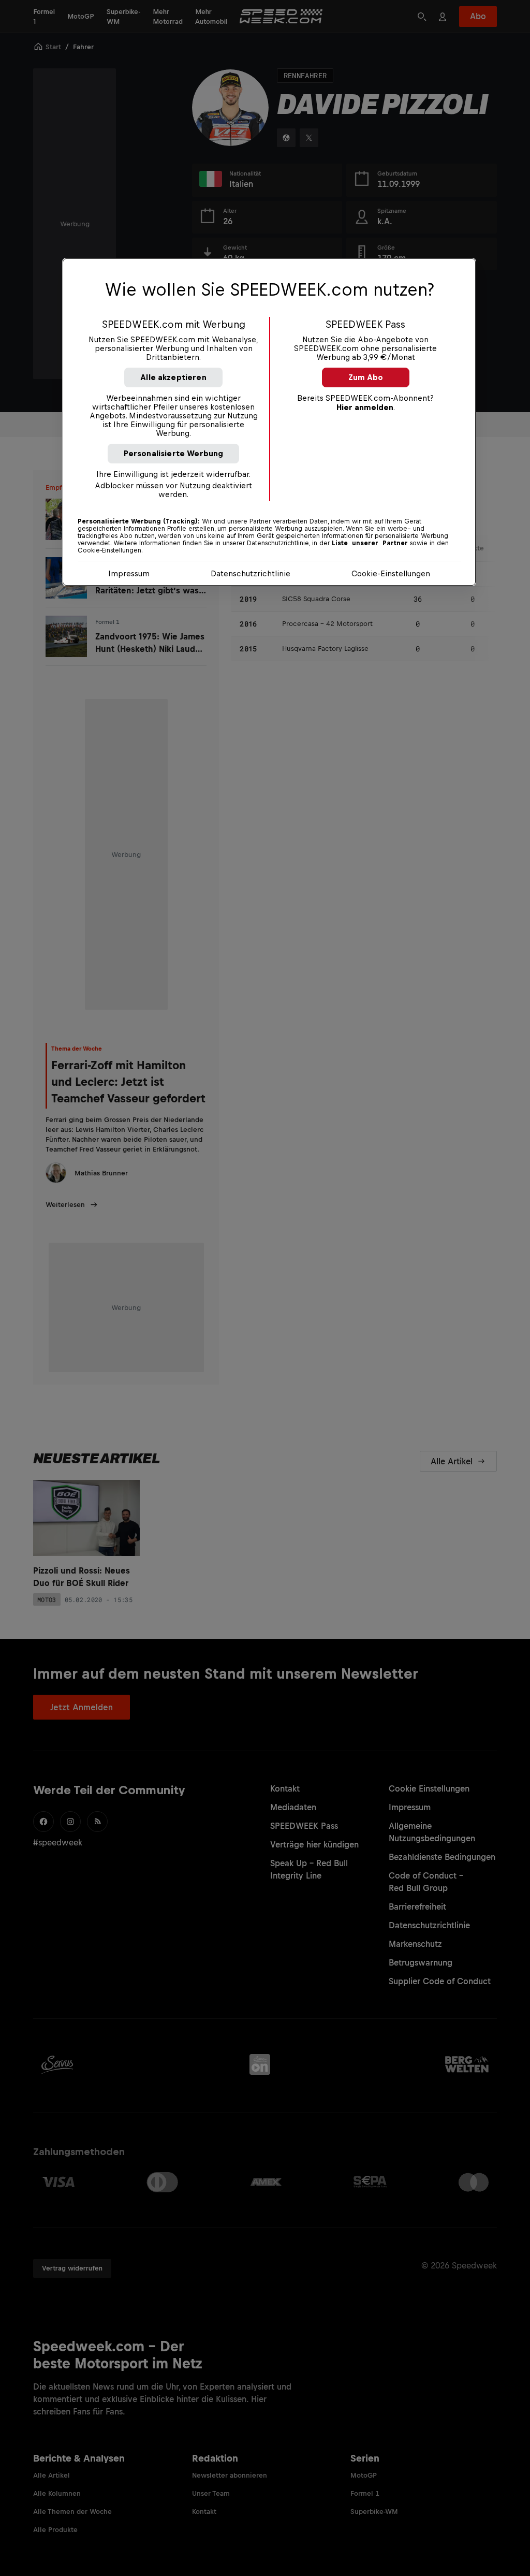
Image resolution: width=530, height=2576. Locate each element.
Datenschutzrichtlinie (251, 573)
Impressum (129, 573)
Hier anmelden (365, 407)
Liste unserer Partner (370, 543)
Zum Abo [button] (366, 377)
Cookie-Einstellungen (391, 573)
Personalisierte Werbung (174, 453)
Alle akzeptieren (173, 377)
